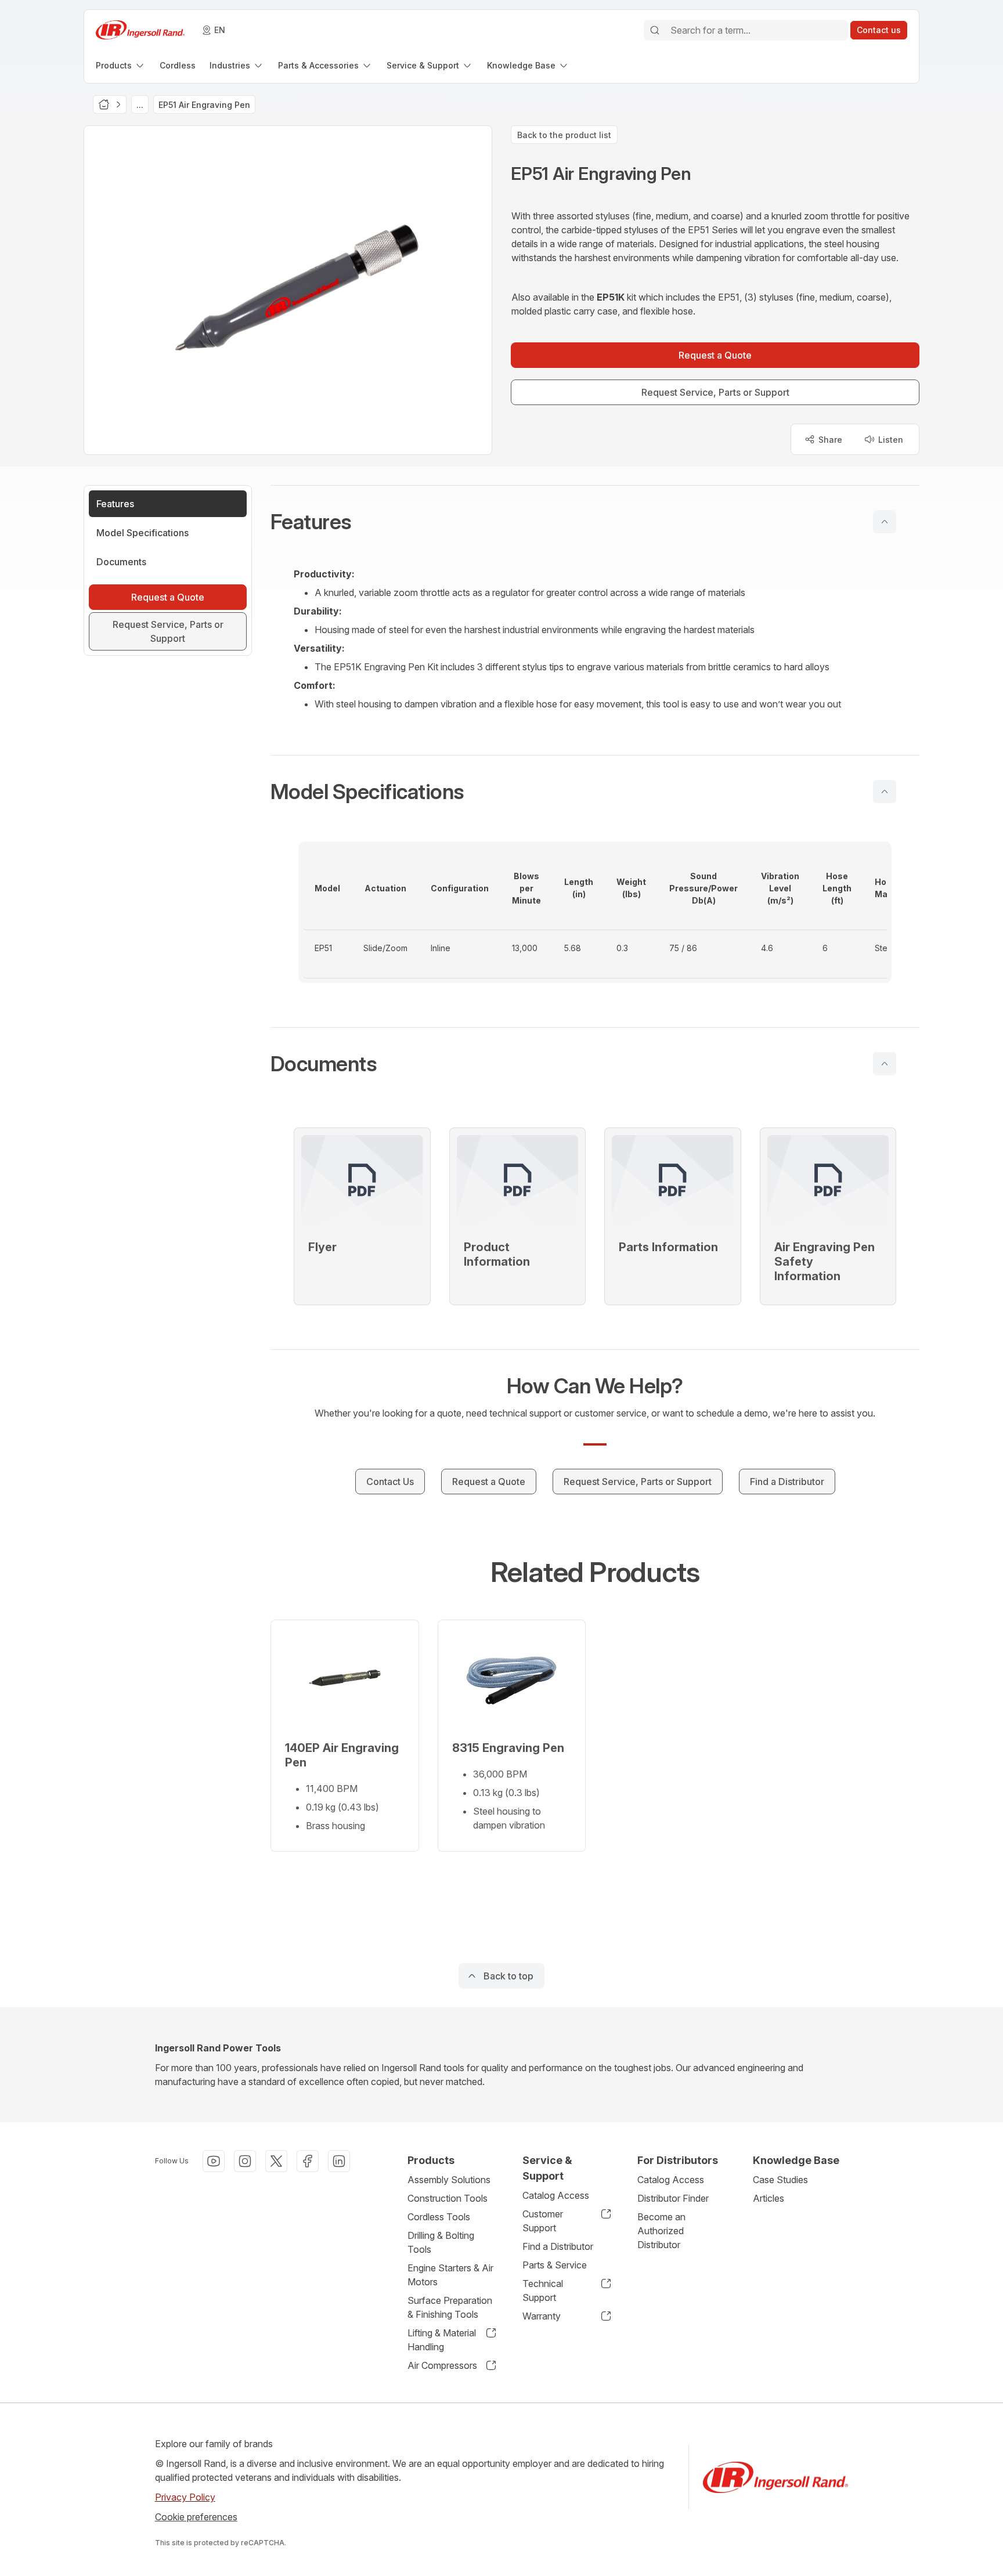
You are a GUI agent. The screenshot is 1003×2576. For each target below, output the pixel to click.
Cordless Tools (439, 2217)
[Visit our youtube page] (214, 2161)
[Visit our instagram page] (245, 2161)
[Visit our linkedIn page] (339, 2161)
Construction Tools (448, 2198)
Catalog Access (556, 2195)
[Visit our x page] (276, 2161)
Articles (769, 2198)
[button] (595, 522)
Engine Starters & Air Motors (450, 2275)
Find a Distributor (558, 2246)
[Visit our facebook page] (308, 2161)
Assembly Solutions (449, 2180)
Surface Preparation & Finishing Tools (450, 2307)
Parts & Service (555, 2265)
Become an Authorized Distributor (661, 2231)
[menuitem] (121, 65)
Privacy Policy (185, 2497)
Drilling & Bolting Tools (441, 2242)
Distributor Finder (673, 2198)
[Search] (655, 30)
